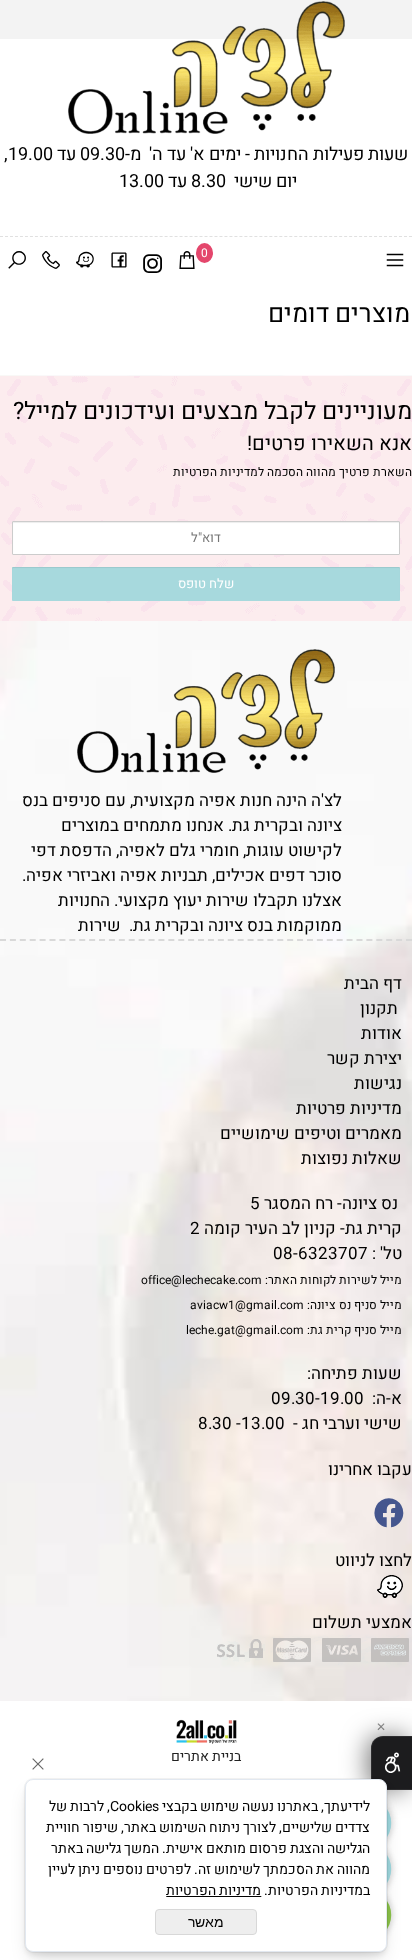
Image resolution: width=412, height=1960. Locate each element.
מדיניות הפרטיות (215, 472)
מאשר (206, 1922)
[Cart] (187, 264)
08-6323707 (320, 1253)
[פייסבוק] (119, 264)
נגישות (378, 1083)
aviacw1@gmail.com (247, 1305)
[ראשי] (206, 67)
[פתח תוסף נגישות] (391, 1763)
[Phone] (51, 264)
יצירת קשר (364, 1058)
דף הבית (373, 983)
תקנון (379, 1008)
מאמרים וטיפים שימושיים (311, 1133)
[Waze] (85, 264)
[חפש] (17, 264)
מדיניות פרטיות (349, 1108)
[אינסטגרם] (153, 264)
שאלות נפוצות (351, 1158)
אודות (381, 1033)
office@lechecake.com (201, 1280)
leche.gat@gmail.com (245, 1330)
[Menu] (395, 264)
